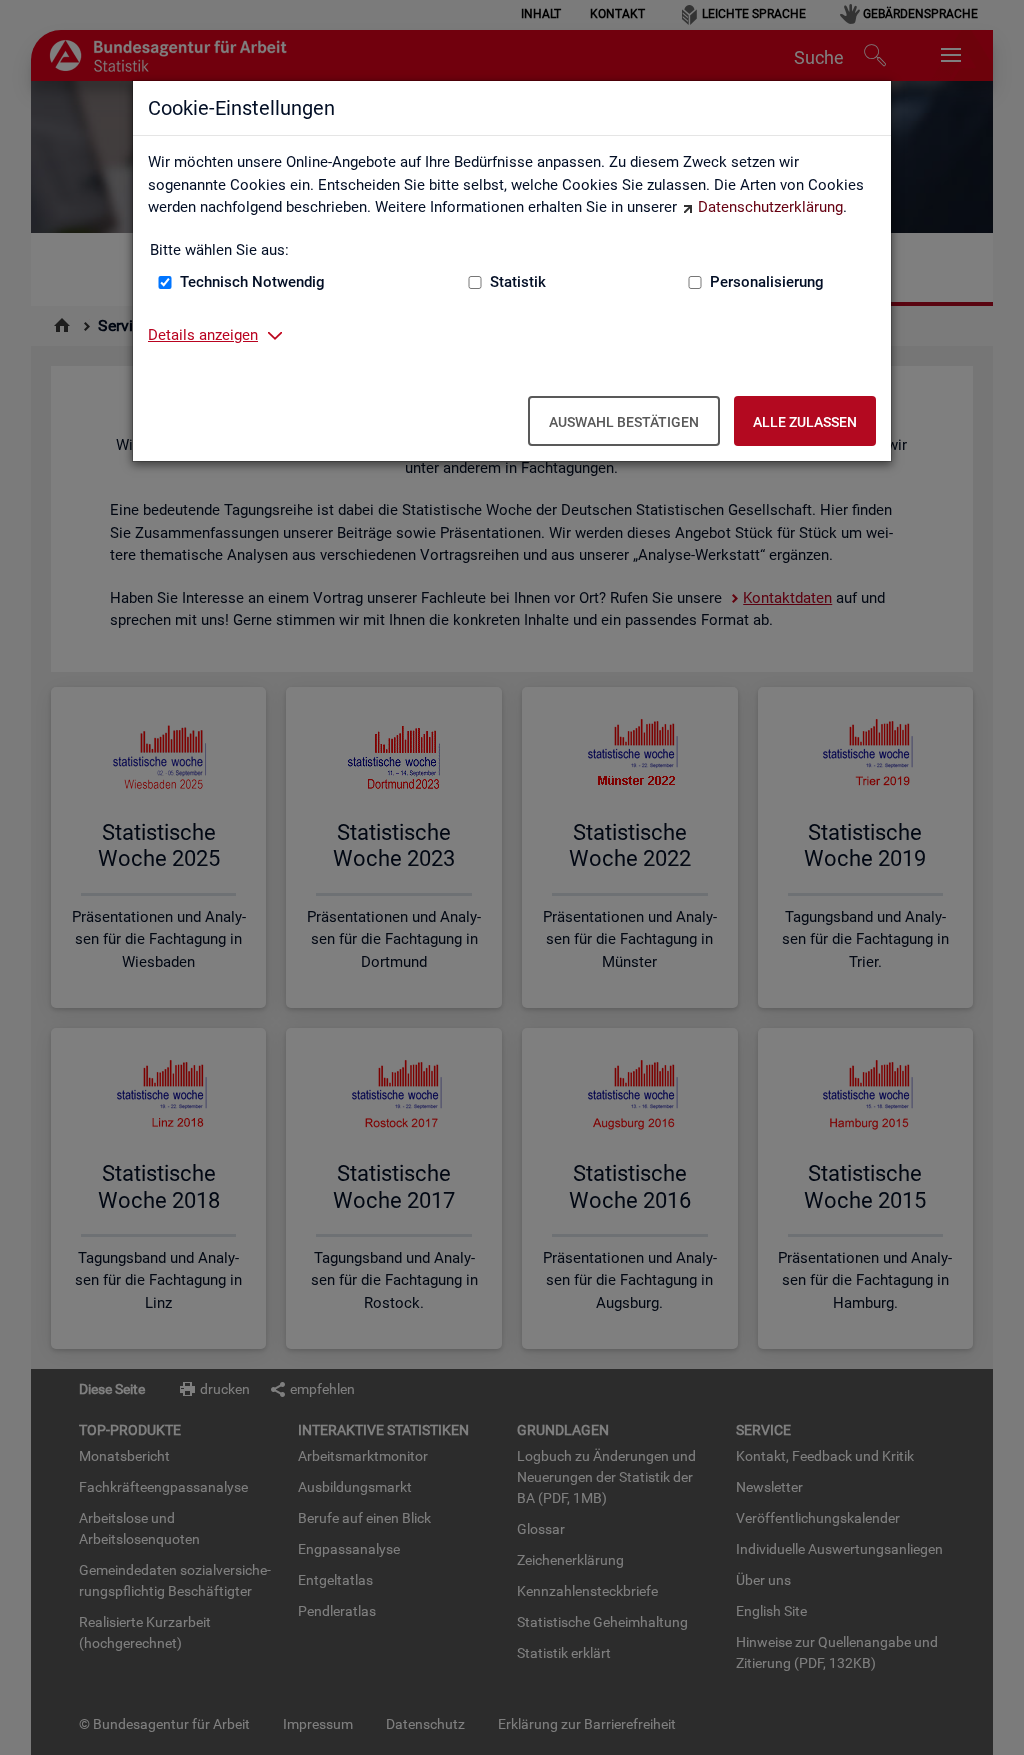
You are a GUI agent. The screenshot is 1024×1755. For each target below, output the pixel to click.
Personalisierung (767, 282)
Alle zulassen (805, 422)
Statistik (518, 282)
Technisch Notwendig (252, 282)
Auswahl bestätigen (624, 422)
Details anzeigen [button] (203, 335)
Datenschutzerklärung (770, 207)
